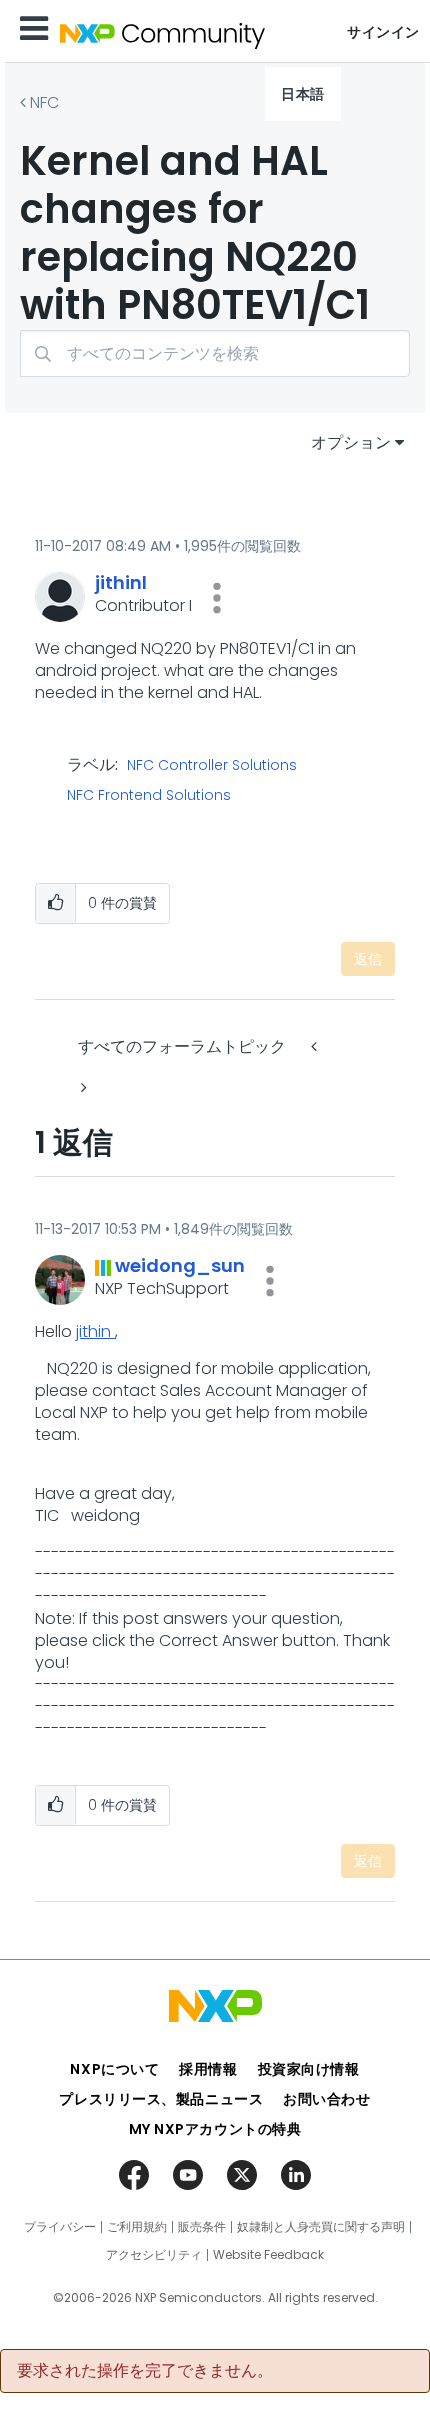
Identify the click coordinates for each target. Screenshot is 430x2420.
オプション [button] (351, 442)
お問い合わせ (326, 2099)
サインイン (383, 32)
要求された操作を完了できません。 (145, 2371)
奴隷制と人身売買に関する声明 (321, 2227)
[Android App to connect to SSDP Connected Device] (82, 1087)
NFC (44, 102)
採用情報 (208, 2069)
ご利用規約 (137, 2227)
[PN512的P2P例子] (316, 1046)
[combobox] (215, 353)
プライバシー (60, 2227)
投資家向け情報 (309, 2069)
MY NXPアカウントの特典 (215, 2129)
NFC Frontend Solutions (149, 796)
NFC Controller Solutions (212, 766)
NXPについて (114, 2069)
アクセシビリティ (154, 2255)
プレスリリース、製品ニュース (161, 2099)
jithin (95, 1331)
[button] (217, 598)
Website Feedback (268, 2255)
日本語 (303, 94)
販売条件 (202, 2227)
